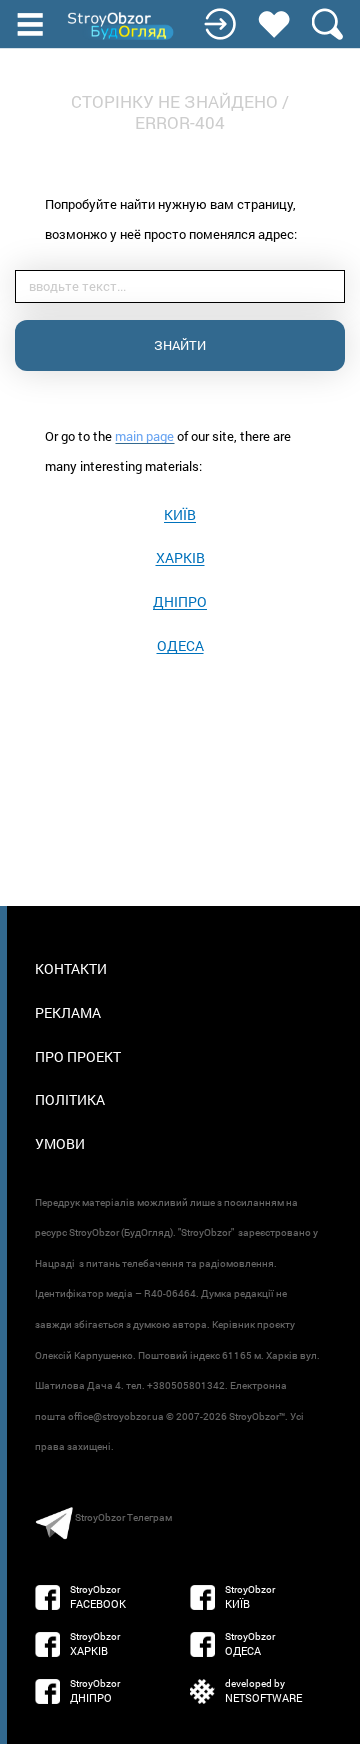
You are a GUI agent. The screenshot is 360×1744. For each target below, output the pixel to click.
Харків (180, 557)
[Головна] (122, 26)
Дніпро (180, 601)
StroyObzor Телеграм (123, 1517)
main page (144, 436)
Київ (180, 514)
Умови (60, 1143)
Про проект (78, 1056)
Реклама (68, 1012)
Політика (70, 1099)
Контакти (71, 968)
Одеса (180, 645)
